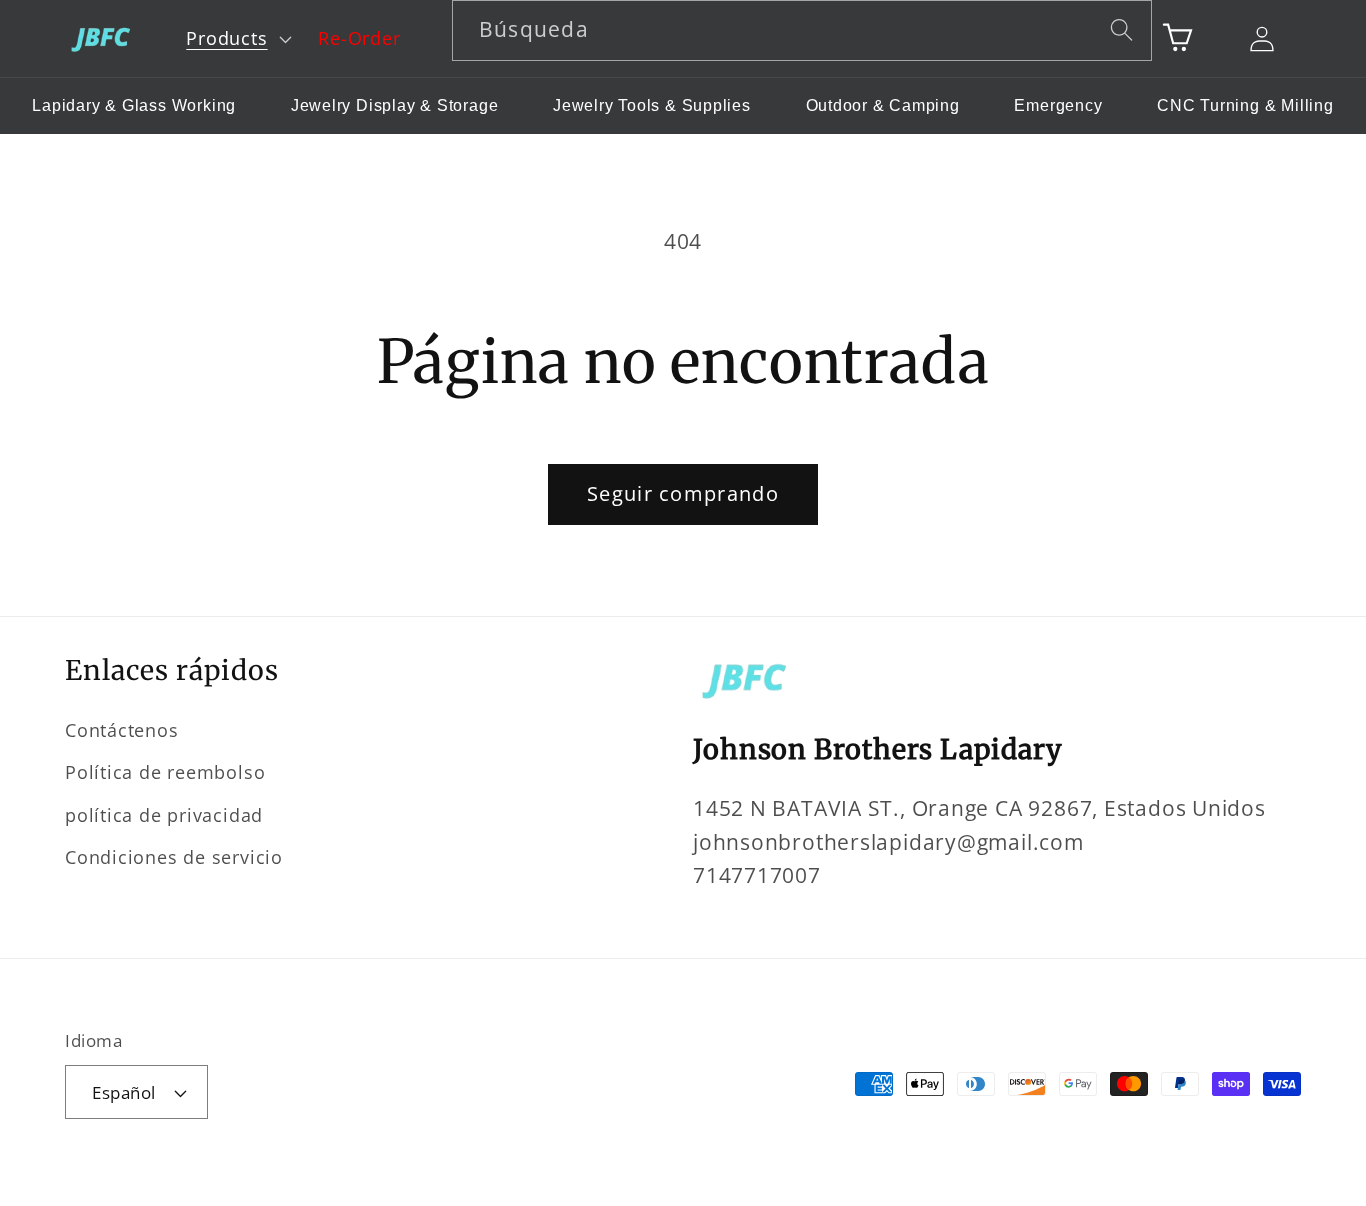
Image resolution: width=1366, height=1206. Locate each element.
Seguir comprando (683, 493)
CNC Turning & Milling (1245, 105)
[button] (237, 39)
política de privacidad (164, 815)
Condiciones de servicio (174, 857)
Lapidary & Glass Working (134, 105)
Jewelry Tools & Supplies (652, 105)
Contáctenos (122, 730)
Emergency (1058, 105)
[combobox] (802, 30)
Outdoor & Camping (883, 105)
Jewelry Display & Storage (395, 105)
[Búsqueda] (1122, 29)
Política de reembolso (165, 772)
